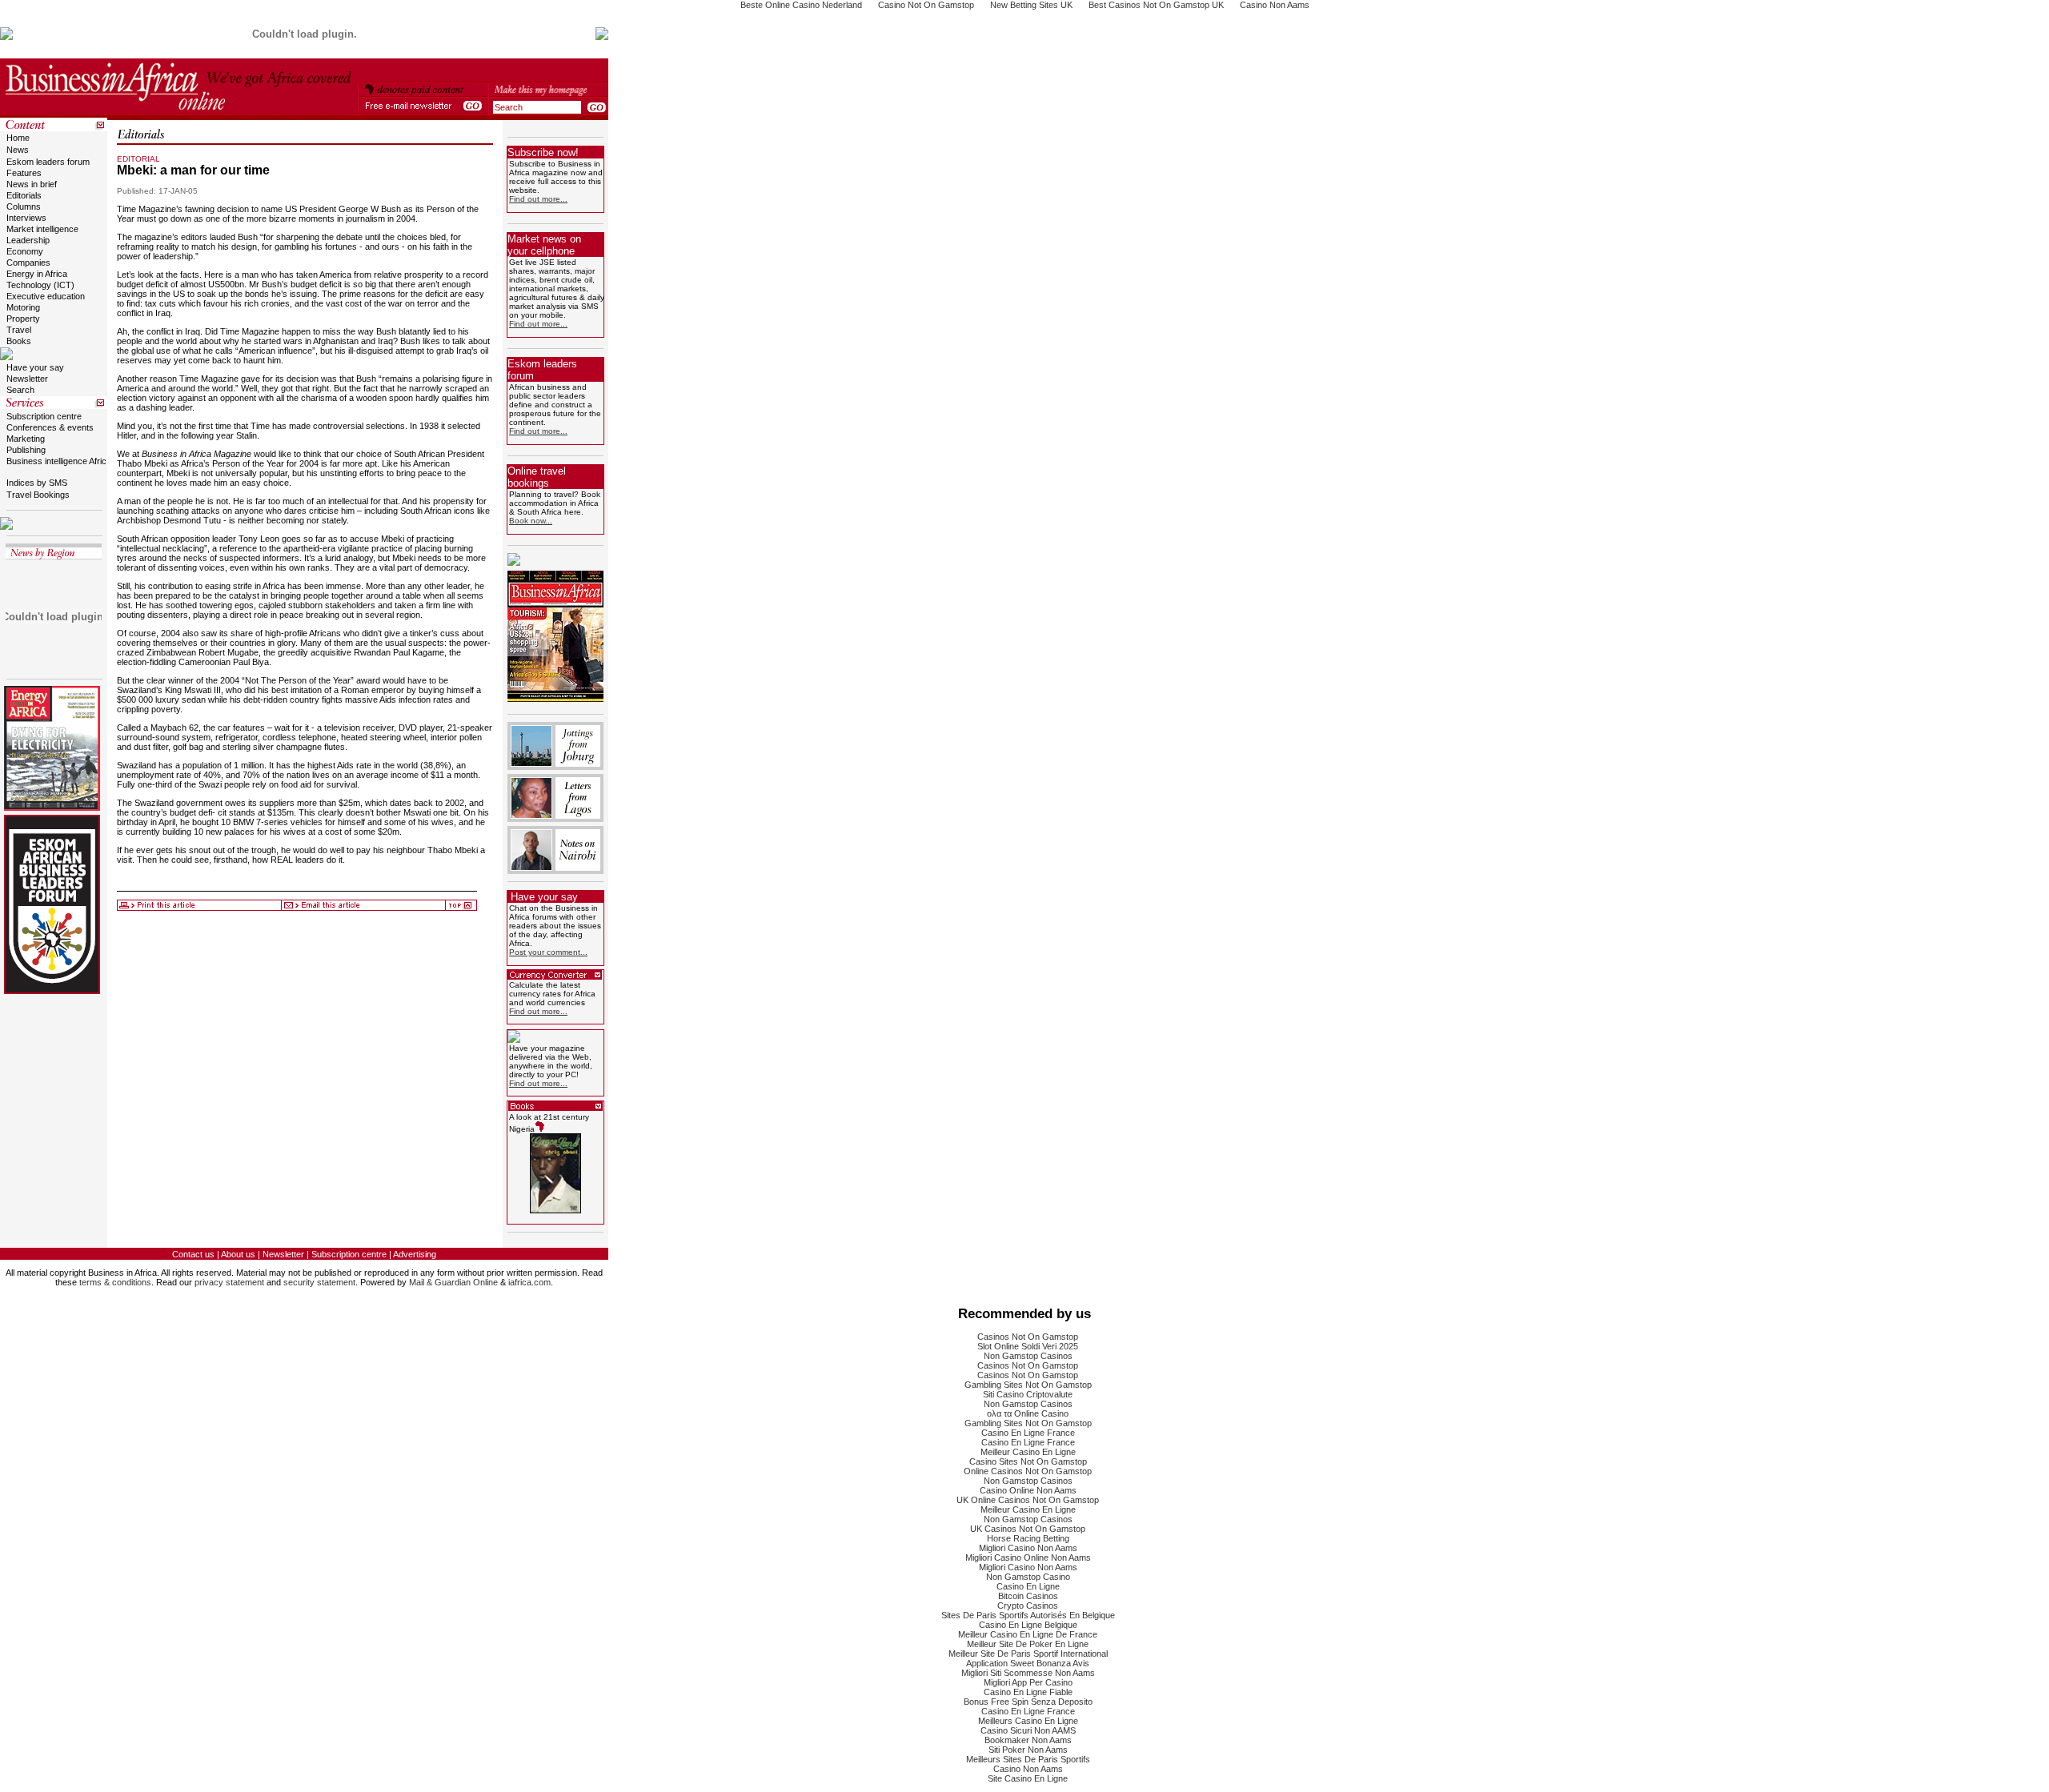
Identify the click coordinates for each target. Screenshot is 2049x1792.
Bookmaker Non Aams (1028, 1740)
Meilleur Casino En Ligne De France (1028, 1634)
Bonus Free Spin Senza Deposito (1028, 1702)
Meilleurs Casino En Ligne (1028, 1721)
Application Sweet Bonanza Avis (1028, 1663)
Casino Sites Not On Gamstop (1028, 1461)
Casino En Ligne (1028, 1586)
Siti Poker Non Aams (1028, 1750)
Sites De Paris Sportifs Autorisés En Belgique (1028, 1615)
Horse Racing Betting (1028, 1538)
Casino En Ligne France (1028, 1433)
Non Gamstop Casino (1028, 1577)
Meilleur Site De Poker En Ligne (1028, 1644)
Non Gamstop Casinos (1028, 1356)
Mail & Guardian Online (453, 1282)
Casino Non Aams (1028, 1769)
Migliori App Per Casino (1028, 1682)
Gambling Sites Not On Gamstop (1028, 1385)
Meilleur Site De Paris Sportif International (1028, 1654)
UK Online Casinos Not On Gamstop (1028, 1500)
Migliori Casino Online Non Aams (1028, 1557)
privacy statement (229, 1282)
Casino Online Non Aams (1028, 1490)
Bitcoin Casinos (1028, 1596)
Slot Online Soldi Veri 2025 (1028, 1346)
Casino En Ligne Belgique (1028, 1625)
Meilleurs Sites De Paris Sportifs (1028, 1759)
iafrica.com (529, 1282)
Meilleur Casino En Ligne (1028, 1452)
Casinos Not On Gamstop (1028, 1337)
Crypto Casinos (1028, 1606)
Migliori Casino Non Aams (1028, 1548)
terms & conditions (115, 1282)
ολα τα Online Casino (1028, 1413)
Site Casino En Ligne (1028, 1778)
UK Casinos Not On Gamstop (1028, 1529)
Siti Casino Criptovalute (1028, 1394)
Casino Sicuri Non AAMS (1028, 1730)
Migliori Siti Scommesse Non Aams (1028, 1673)
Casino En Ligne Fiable (1028, 1692)
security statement (319, 1282)
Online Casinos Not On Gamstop (1028, 1471)
